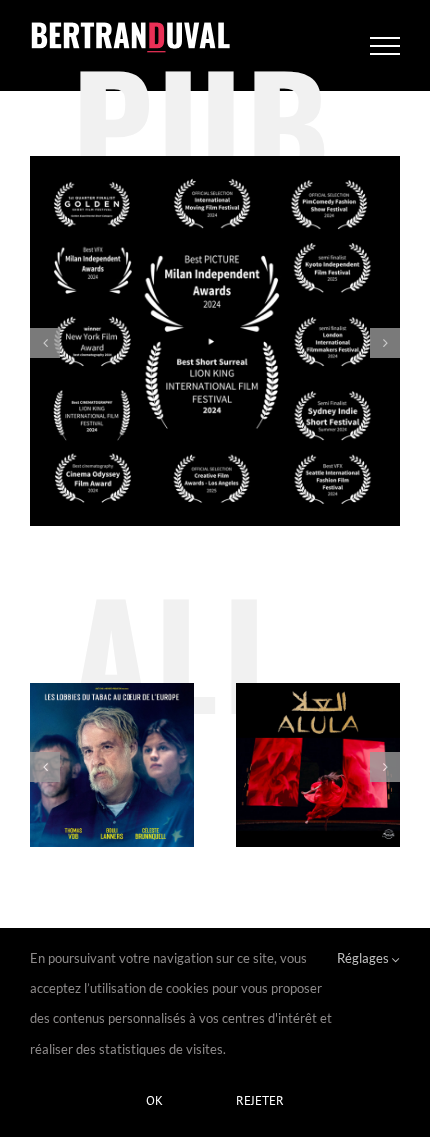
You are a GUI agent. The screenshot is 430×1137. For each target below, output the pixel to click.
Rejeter (260, 1100)
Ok (154, 1100)
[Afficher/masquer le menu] (385, 46)
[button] (45, 343)
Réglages (364, 958)
